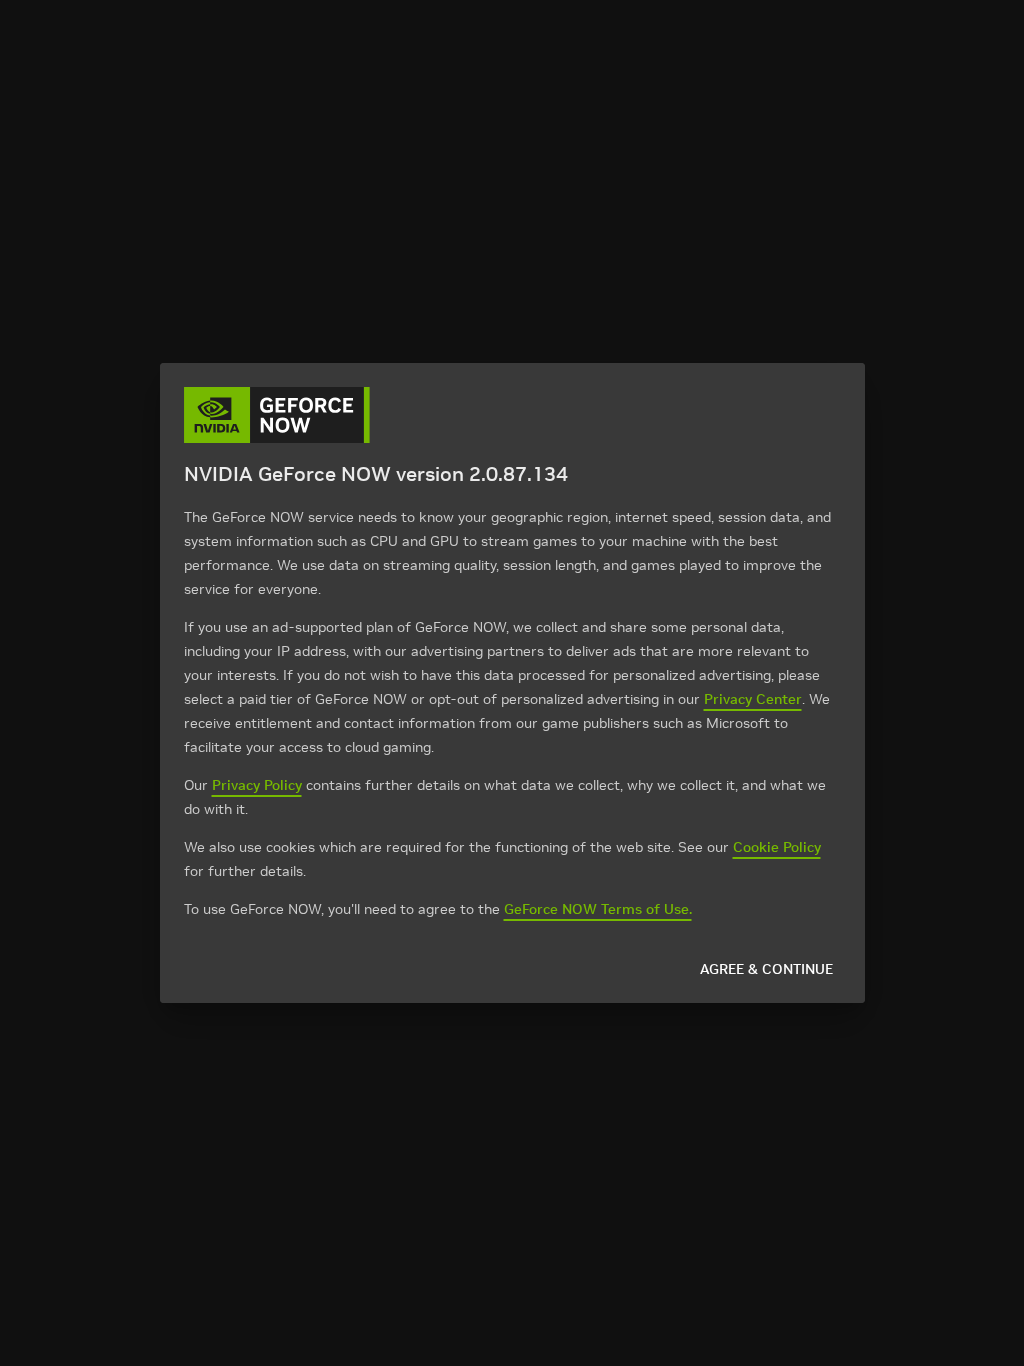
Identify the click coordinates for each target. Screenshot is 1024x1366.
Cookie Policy (777, 847)
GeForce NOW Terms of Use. (598, 909)
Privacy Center (753, 699)
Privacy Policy (257, 785)
